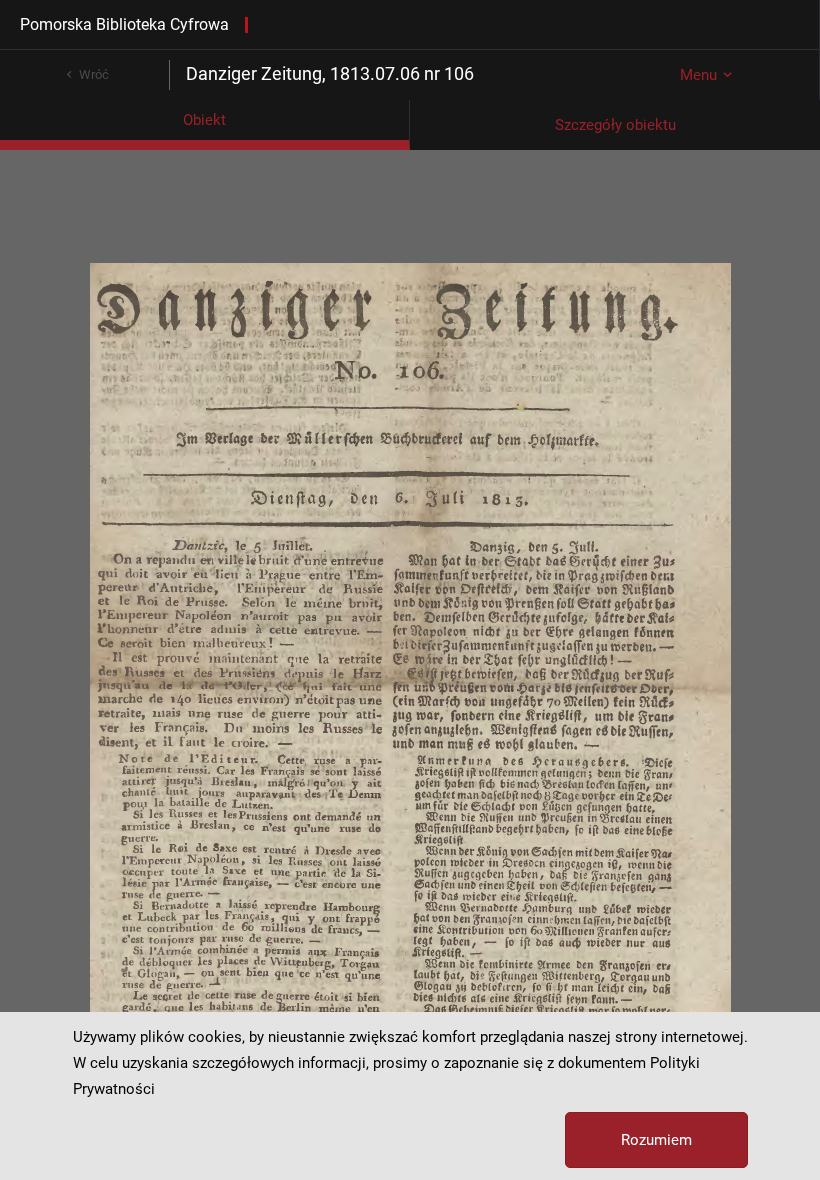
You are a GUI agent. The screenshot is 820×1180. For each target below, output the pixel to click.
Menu (698, 75)
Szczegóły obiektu (615, 125)
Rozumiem (656, 1140)
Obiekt (204, 120)
